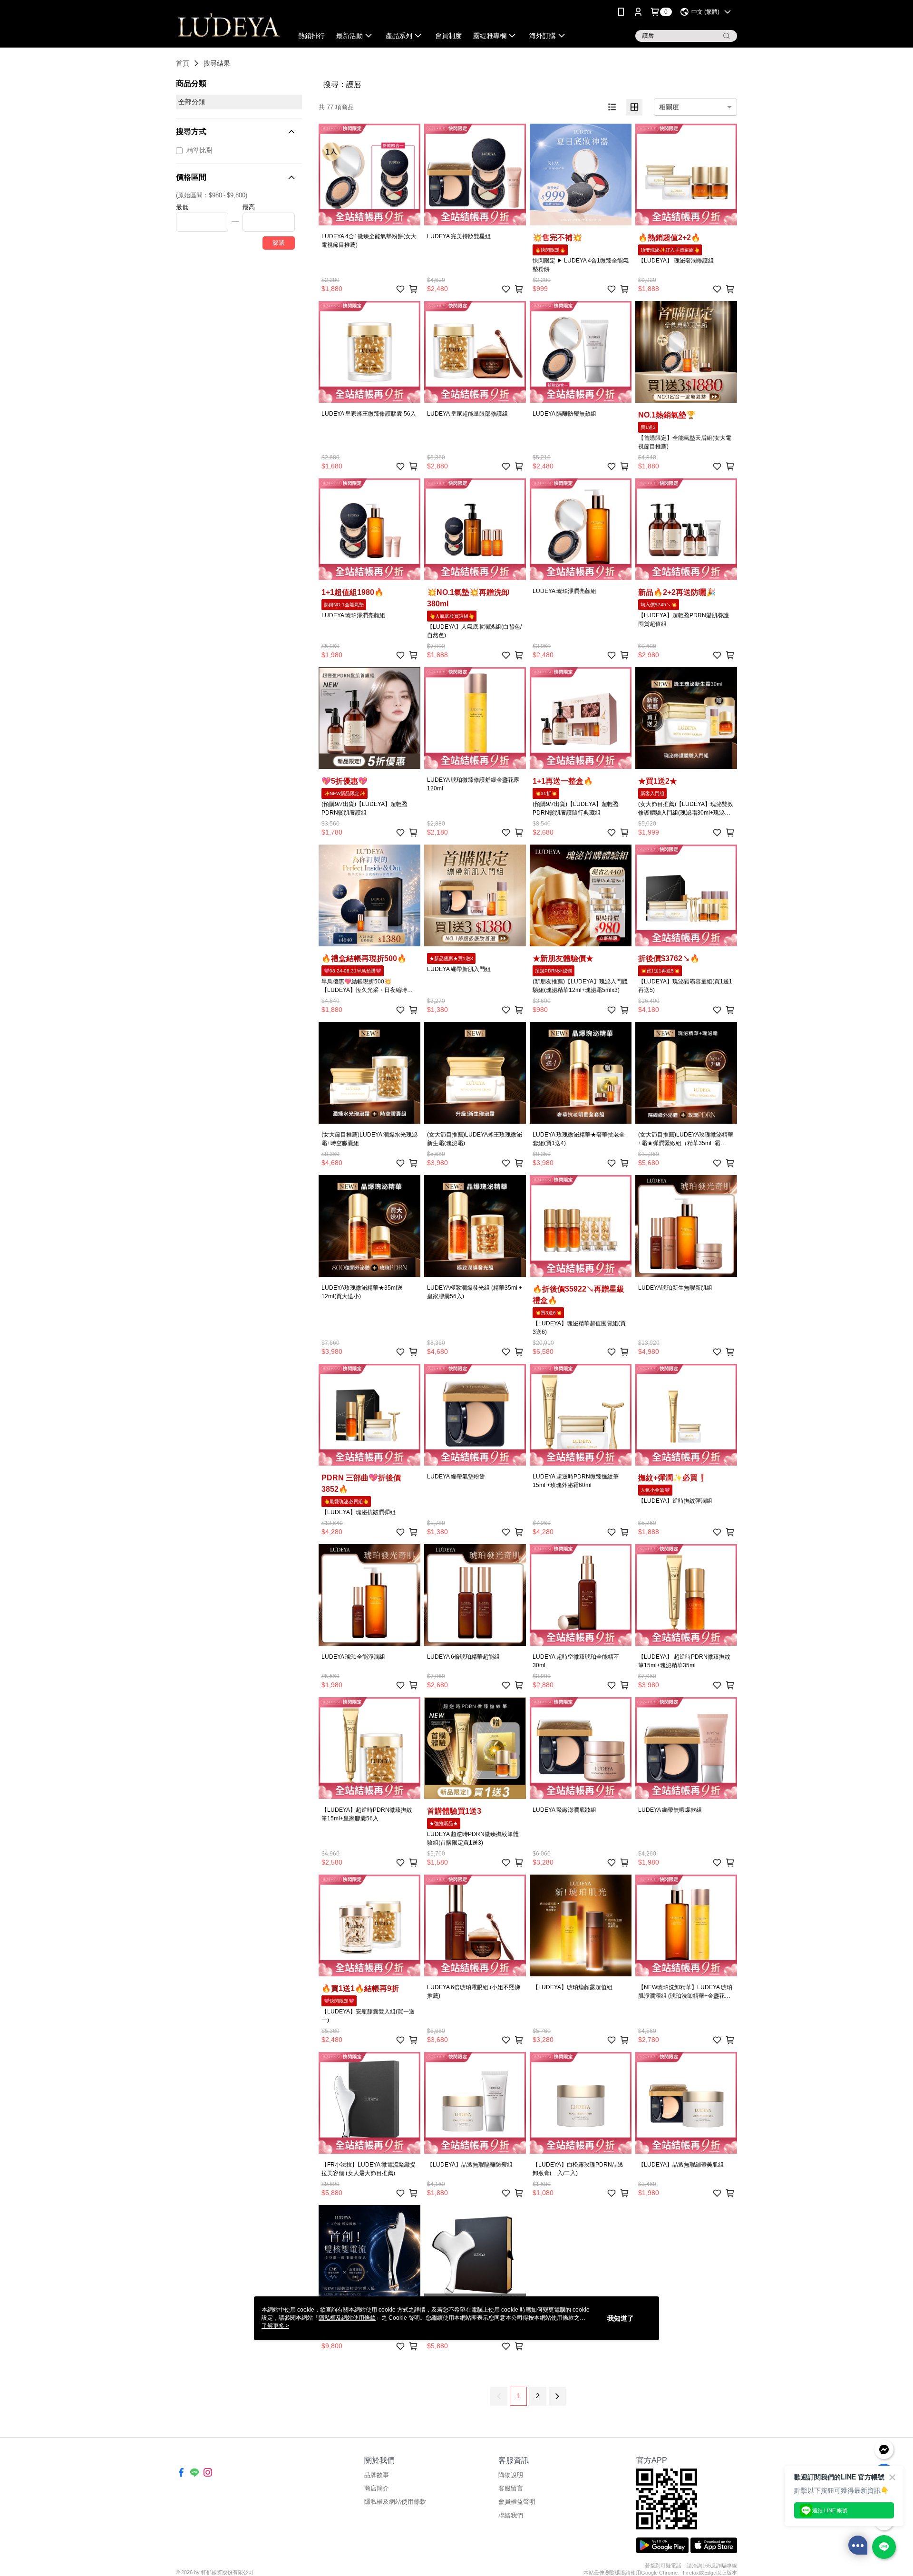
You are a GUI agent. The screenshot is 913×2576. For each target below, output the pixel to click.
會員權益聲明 (517, 2502)
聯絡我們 (511, 2515)
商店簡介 (377, 2488)
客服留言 (511, 2488)
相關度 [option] (669, 107)
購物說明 (511, 2475)
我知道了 (621, 2318)
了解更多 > (275, 2326)
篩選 (279, 243)
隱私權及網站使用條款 (395, 2502)
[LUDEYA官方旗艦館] (229, 25)
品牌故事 (377, 2475)
